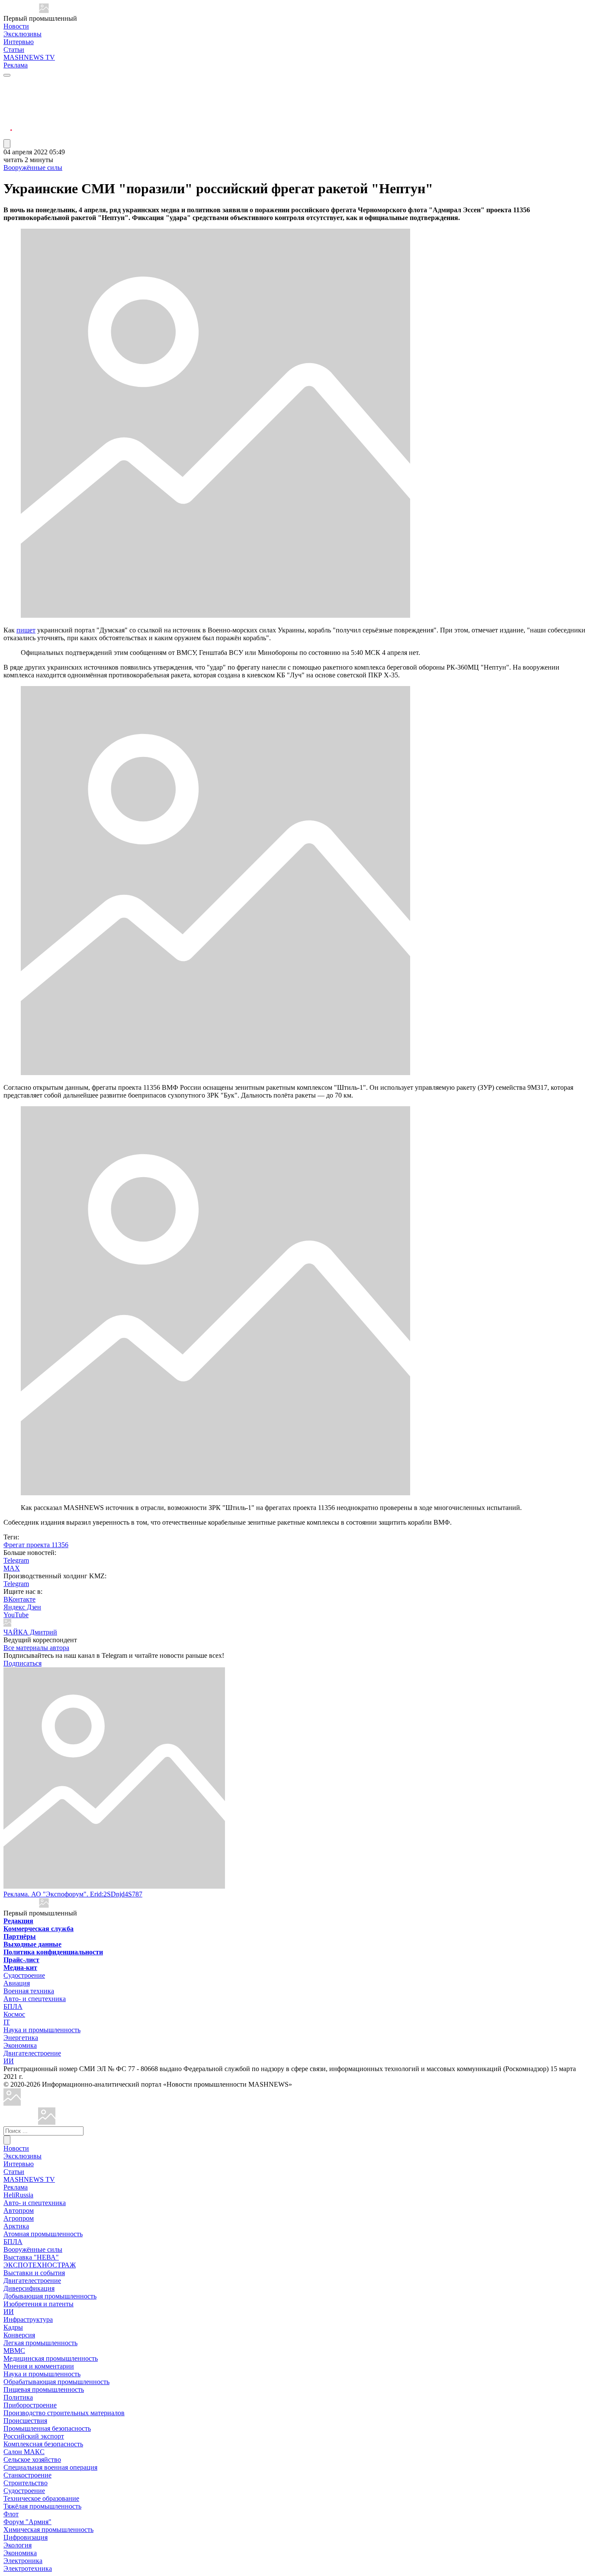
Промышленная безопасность (47, 2428)
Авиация (17, 1983)
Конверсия (19, 2335)
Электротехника (28, 2568)
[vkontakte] (8, 114)
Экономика (20, 2045)
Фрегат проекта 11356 (36, 1545)
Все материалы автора (36, 1648)
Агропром (19, 2218)
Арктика (16, 2226)
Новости (16, 26)
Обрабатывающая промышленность (56, 2382)
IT (7, 2022)
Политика (18, 2397)
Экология (18, 2545)
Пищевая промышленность (44, 2389)
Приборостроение (30, 2405)
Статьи (14, 49)
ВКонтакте (19, 1599)
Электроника (23, 2561)
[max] (8, 94)
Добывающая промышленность (50, 2296)
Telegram (16, 1560)
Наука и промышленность (42, 2030)
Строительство (26, 2483)
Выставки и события (34, 2273)
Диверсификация (29, 2288)
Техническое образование (41, 2498)
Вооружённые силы (33, 168)
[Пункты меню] (7, 144)
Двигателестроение (32, 2053)
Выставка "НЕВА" (31, 2257)
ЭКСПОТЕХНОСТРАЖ (40, 2265)
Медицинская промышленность (51, 2358)
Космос (14, 2014)
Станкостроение (27, 2475)
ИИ (9, 2061)
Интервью (19, 42)
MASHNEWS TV (29, 57)
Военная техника (29, 1991)
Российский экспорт (34, 2436)
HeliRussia (18, 2195)
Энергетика (21, 2038)
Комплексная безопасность (43, 2444)
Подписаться (22, 1663)
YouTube (16, 1615)
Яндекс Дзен (22, 1607)
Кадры (13, 2327)
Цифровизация (26, 2537)
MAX (12, 1568)
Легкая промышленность (40, 2343)
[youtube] (8, 104)
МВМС (14, 2351)
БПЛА (13, 2006)
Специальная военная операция (50, 2467)
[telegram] (8, 83)
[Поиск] (7, 2140)
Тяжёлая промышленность (42, 2506)
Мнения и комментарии (39, 2366)
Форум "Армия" (27, 2522)
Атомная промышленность (43, 2234)
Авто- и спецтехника (35, 1999)
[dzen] (8, 125)
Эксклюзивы (22, 34)
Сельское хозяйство (32, 2459)
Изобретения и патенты (39, 2304)
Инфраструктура (28, 2319)
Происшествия (25, 2421)
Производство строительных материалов (64, 2413)
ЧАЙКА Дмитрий (30, 1632)
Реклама (16, 65)
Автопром (19, 2211)
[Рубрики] (7, 75)
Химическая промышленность (48, 2530)
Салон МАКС (24, 2452)
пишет (26, 630)
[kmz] (47, 2122)
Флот (11, 2514)
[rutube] (8, 135)
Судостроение (24, 1975)
